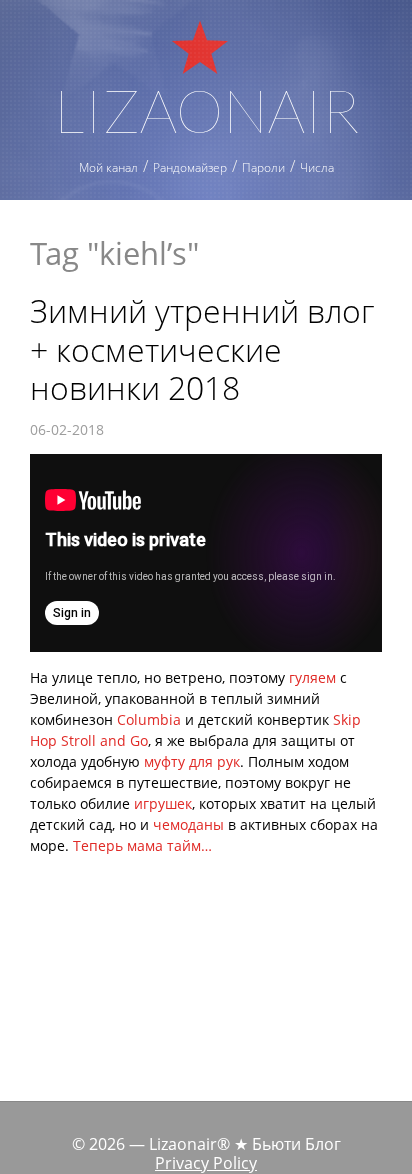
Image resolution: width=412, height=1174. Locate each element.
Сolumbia (149, 719)
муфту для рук (192, 761)
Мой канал (108, 167)
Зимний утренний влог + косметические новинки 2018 (202, 349)
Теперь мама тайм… (142, 845)
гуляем (312, 677)
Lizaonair (206, 107)
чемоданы (188, 824)
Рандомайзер (190, 167)
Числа (317, 167)
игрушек (163, 803)
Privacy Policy (206, 1163)
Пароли (263, 167)
